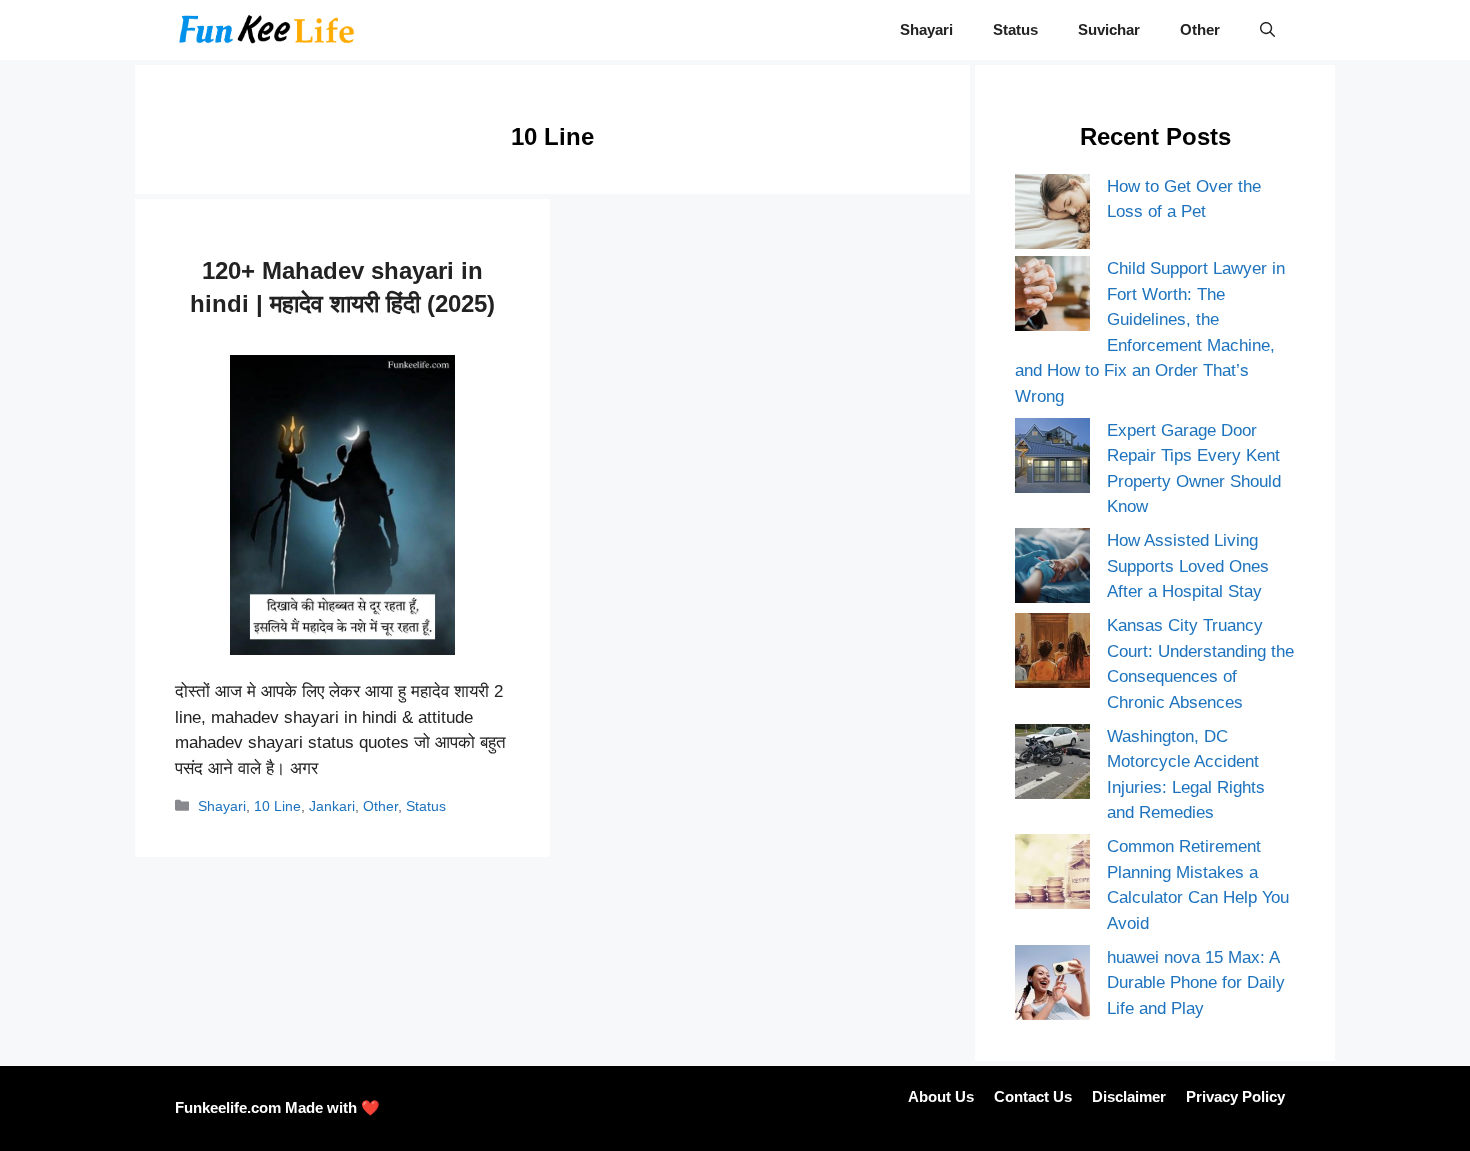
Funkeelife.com (228, 1107)
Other (1200, 29)
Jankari (332, 806)
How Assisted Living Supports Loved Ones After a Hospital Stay (1188, 566)
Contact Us (1033, 1096)
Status (1015, 29)
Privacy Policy (1235, 1096)
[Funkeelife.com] (267, 30)
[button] (1267, 30)
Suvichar (1109, 29)
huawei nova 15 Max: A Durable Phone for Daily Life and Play (1196, 983)
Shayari (926, 29)
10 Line (277, 806)
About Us (941, 1096)
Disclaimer (1129, 1096)
